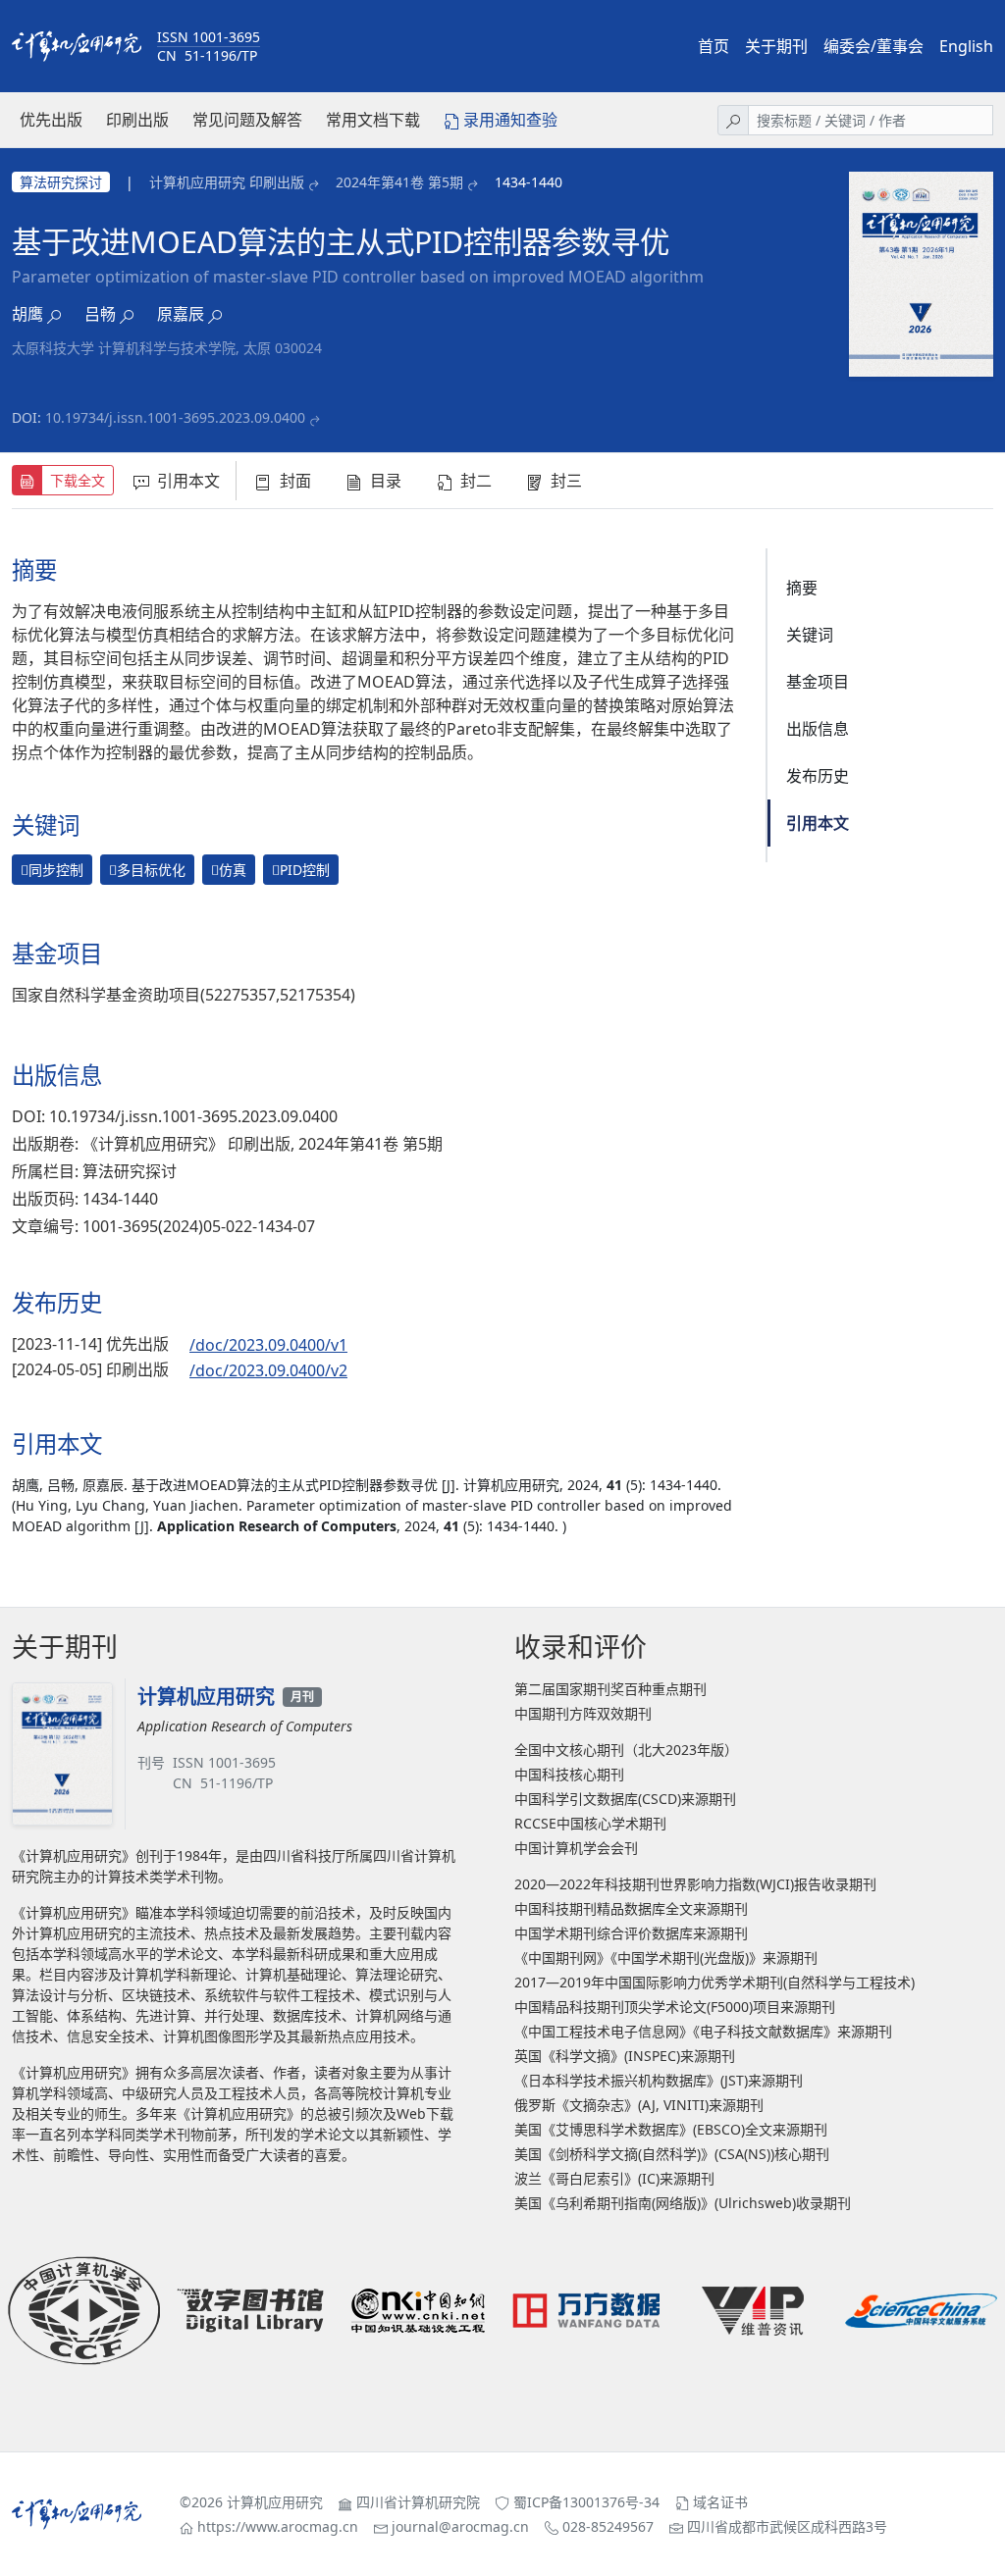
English (966, 46)
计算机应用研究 (275, 2502)
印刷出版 (137, 120)
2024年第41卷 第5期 (399, 182)
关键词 (810, 635)
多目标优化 (147, 870)
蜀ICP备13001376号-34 (586, 2502)
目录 (386, 481)
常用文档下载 (373, 120)
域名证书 (720, 2502)
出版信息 (818, 729)
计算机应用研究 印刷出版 (227, 182)
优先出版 (51, 120)
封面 (295, 481)
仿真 (229, 870)
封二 (476, 481)
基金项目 (818, 682)
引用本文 (188, 481)
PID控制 (301, 870)
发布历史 (818, 776)
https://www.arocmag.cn (278, 2526)
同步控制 (52, 870)
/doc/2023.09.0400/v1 (268, 1345)
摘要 (802, 588)
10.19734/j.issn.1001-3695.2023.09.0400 (175, 417)
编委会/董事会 (873, 46)
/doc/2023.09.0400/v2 (268, 1370)
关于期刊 (776, 46)
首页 (714, 46)
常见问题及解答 (247, 120)
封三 (566, 481)
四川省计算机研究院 (418, 2502)
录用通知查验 (510, 120)
